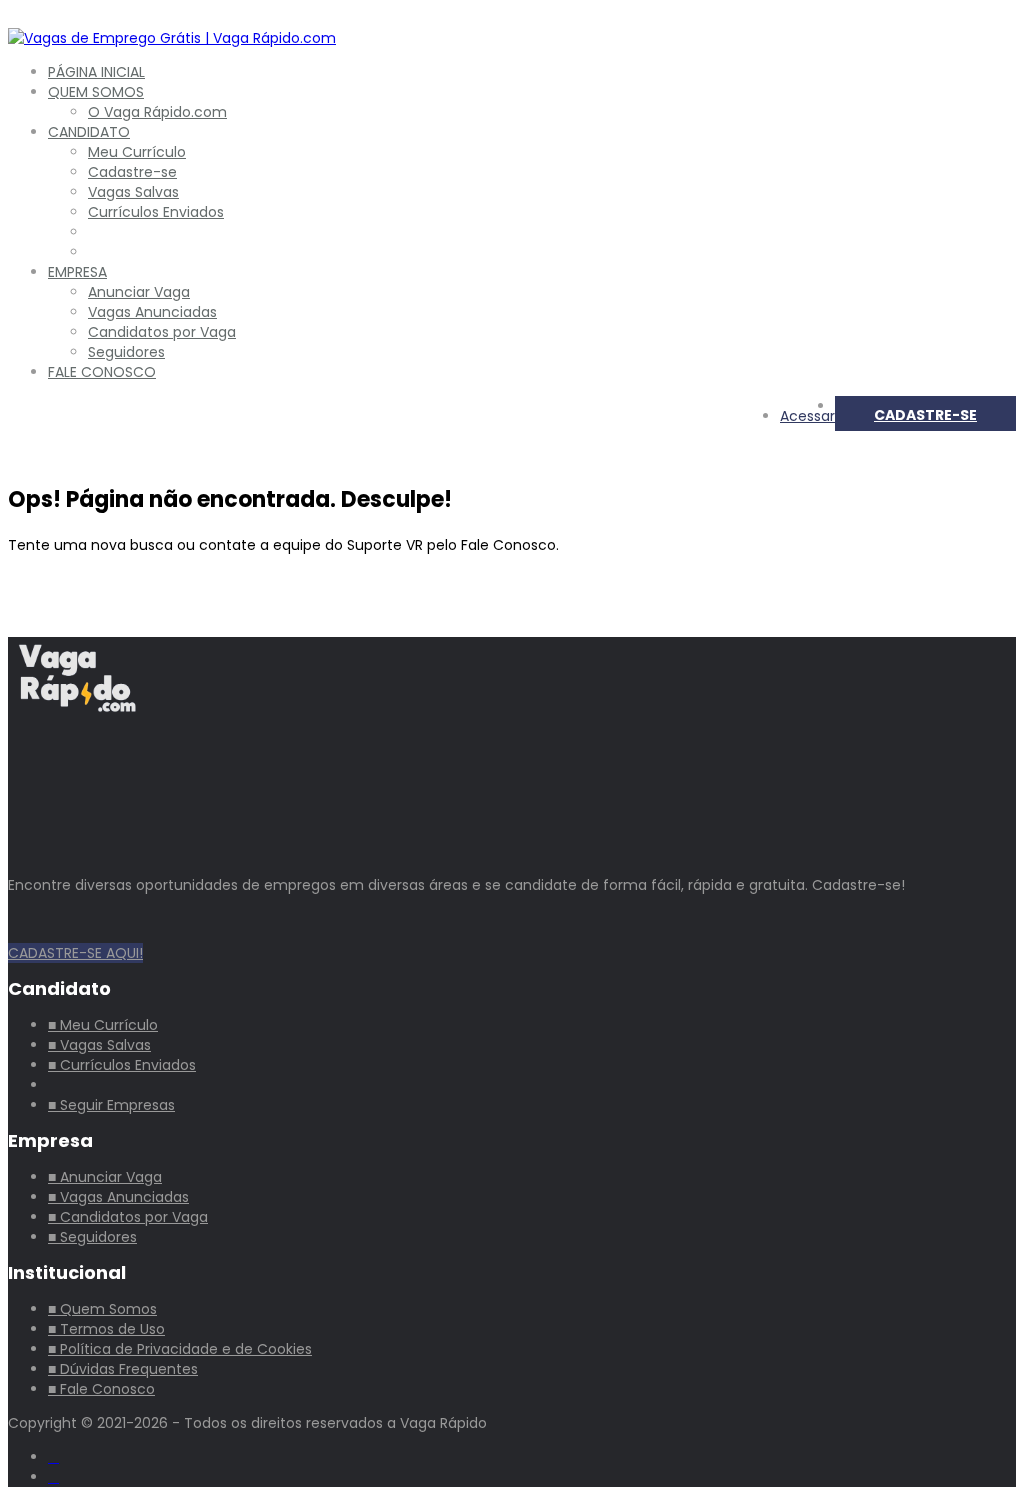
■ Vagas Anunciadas (118, 1197)
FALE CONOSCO (102, 372)
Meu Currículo (137, 152)
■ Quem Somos (102, 1309)
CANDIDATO (89, 132)
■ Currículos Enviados (122, 1065)
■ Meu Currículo (103, 1025)
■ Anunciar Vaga (105, 1177)
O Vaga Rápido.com (157, 112)
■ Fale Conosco (101, 1389)
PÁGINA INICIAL (96, 72)
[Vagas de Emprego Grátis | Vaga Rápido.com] (172, 38)
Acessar (807, 416)
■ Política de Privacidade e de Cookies (180, 1349)
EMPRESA (77, 272)
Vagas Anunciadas (152, 312)
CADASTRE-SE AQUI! (75, 953)
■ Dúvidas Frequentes (123, 1369)
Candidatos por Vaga (162, 332)
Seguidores (126, 352)
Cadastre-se (132, 172)
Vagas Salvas (133, 192)
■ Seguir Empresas (111, 1105)
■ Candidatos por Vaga (128, 1217)
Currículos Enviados (156, 212)
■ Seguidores (92, 1237)
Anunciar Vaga (139, 292)
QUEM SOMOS (96, 92)
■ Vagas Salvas (99, 1045)
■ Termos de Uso (106, 1329)
